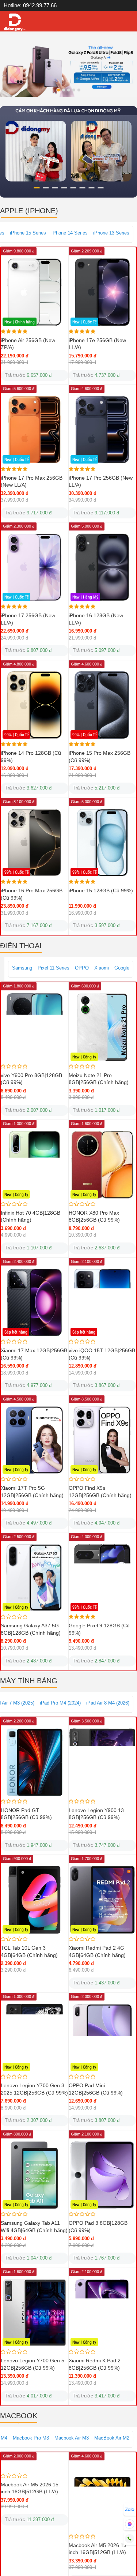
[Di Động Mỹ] (15, 23)
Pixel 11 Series (54, 968)
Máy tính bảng (29, 1681)
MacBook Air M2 (112, 2438)
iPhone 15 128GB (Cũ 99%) (101, 890)
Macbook (19, 2416)
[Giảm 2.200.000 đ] (35, 1762)
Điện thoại (21, 946)
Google (122, 968)
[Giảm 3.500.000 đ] (102, 1762)
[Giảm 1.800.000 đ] (35, 1027)
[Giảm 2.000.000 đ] (35, 2497)
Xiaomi (102, 968)
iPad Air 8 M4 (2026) (108, 1703)
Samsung (22, 968)
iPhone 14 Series (70, 233)
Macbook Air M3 (72, 2438)
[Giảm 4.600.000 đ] (102, 2497)
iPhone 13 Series (111, 233)
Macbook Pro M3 (31, 2438)
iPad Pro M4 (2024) (60, 1703)
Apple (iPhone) (29, 211)
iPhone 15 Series (28, 233)
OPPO (82, 968)
